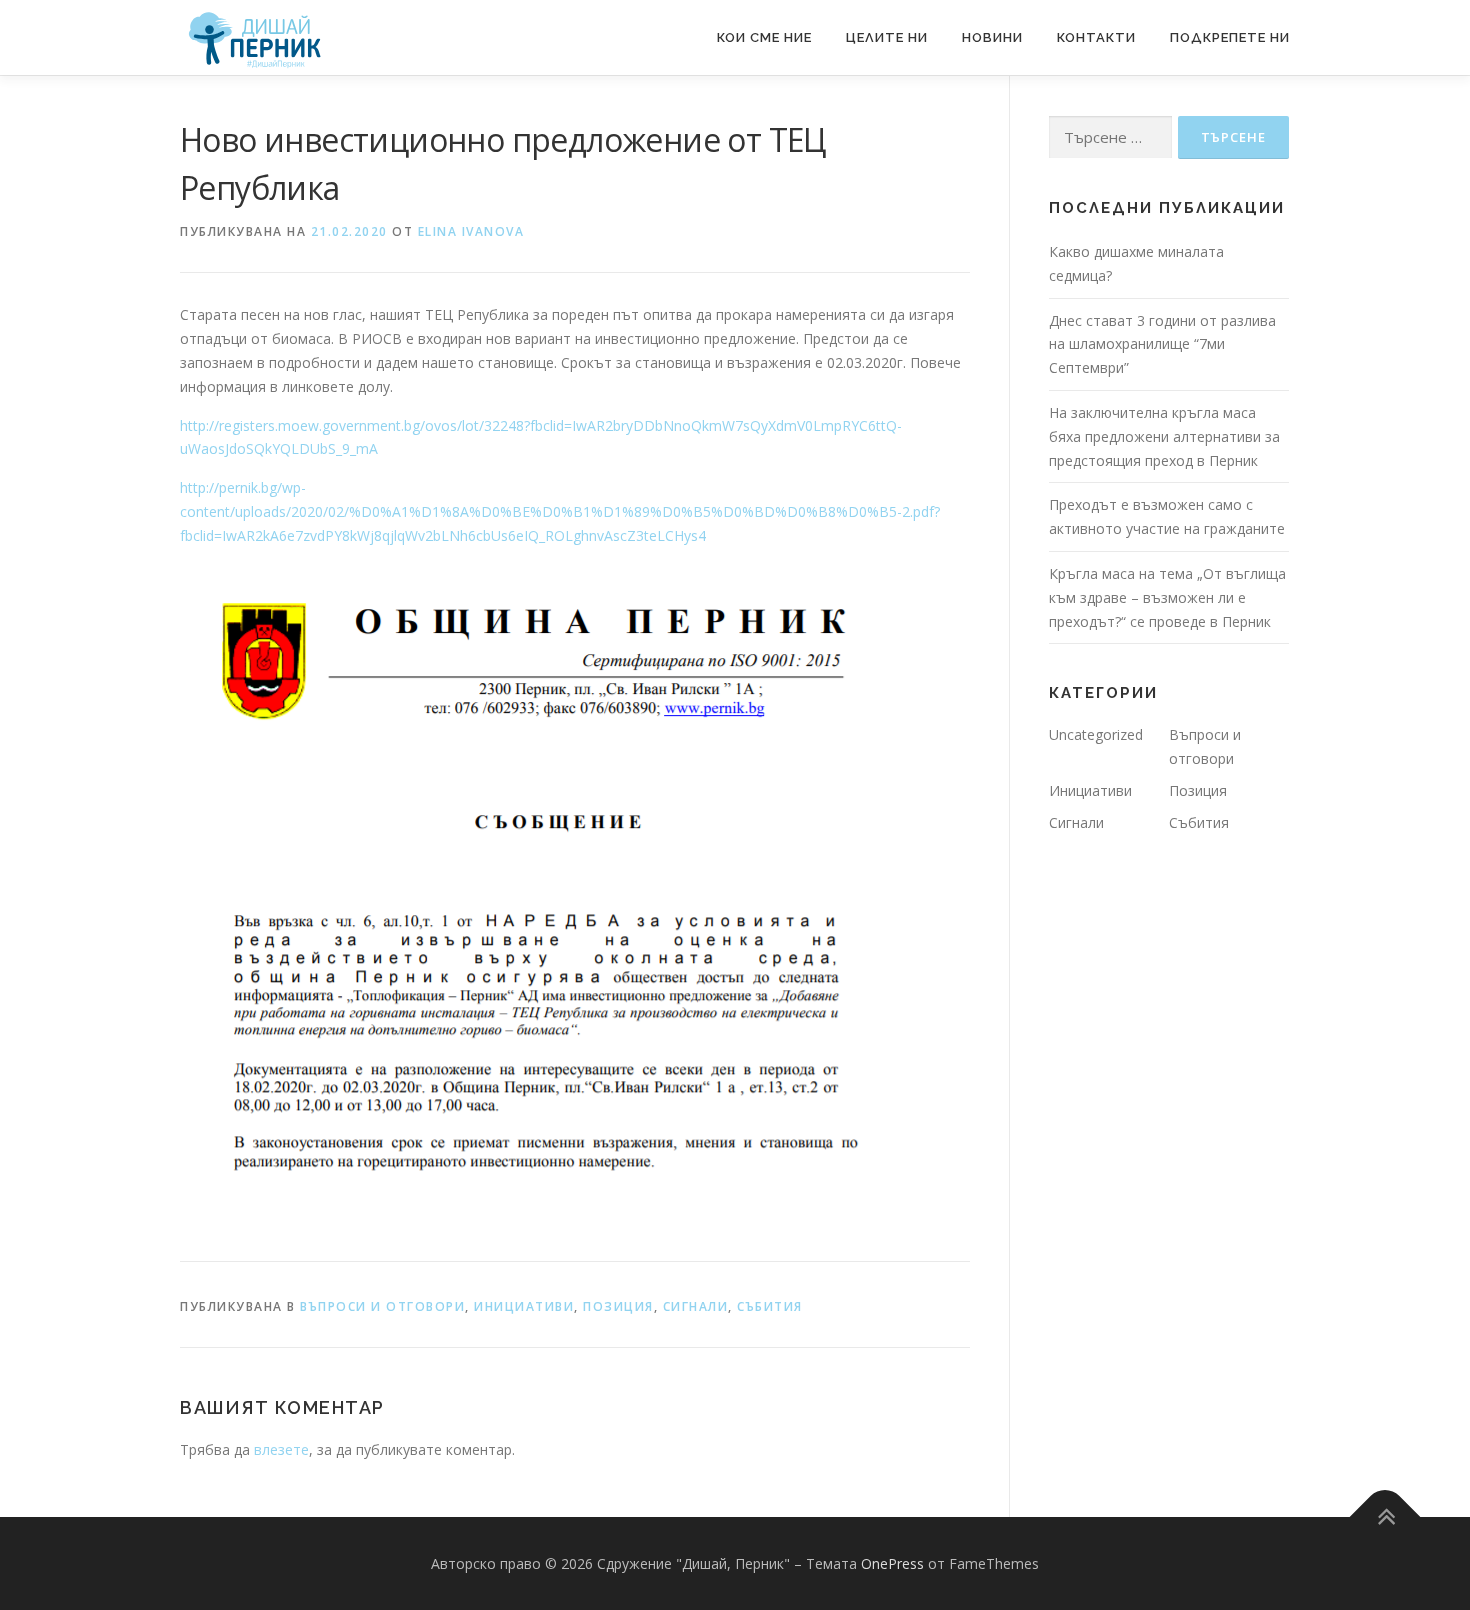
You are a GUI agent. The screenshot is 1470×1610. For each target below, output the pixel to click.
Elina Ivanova (471, 231)
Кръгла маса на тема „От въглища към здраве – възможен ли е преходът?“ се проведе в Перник (1167, 597)
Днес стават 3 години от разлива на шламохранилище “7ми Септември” (1162, 344)
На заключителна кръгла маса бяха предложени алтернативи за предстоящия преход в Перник (1164, 436)
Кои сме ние (764, 37)
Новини (992, 37)
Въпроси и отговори (382, 1306)
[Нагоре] (1385, 1516)
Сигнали (696, 1306)
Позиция (618, 1306)
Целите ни (887, 37)
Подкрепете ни (1230, 37)
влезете (281, 1449)
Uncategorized (1096, 734)
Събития (770, 1306)
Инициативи (524, 1306)
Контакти (1096, 37)
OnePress (892, 1563)
